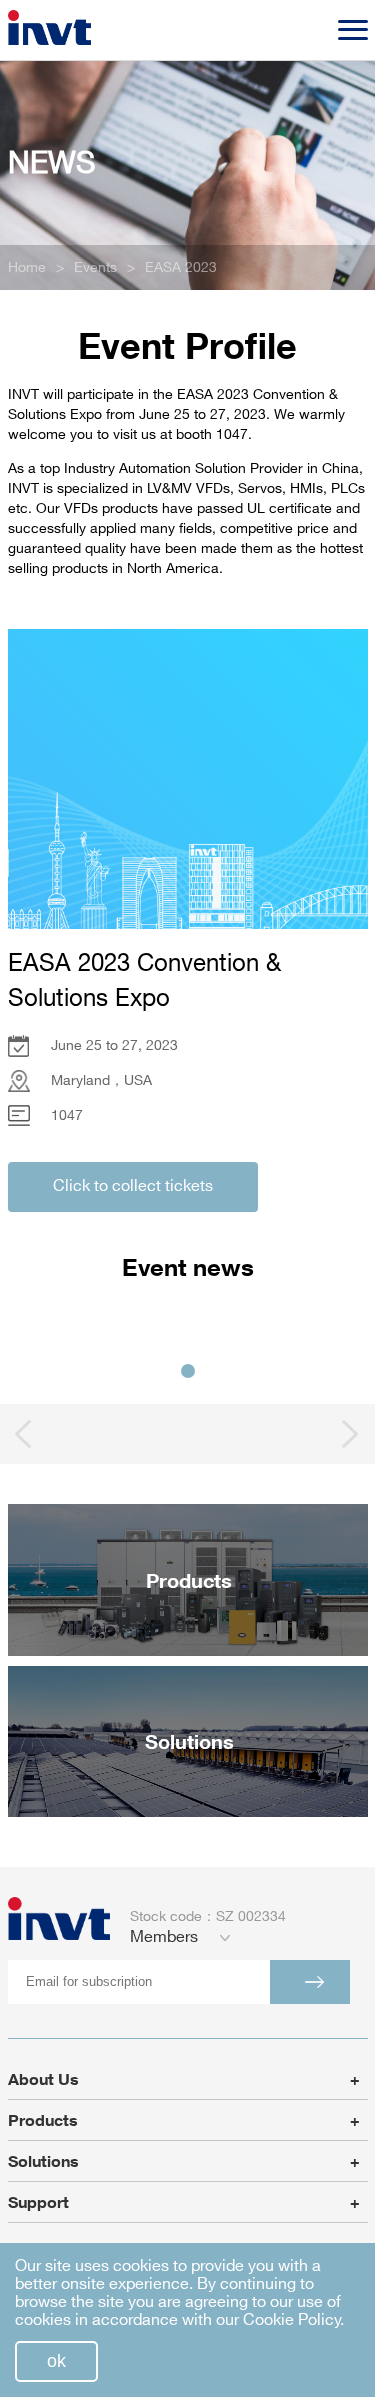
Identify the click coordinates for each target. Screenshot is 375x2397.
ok (56, 2361)
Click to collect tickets (133, 1186)
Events (95, 267)
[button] (188, 1371)
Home (27, 267)
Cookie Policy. (293, 2320)
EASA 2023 (181, 267)
